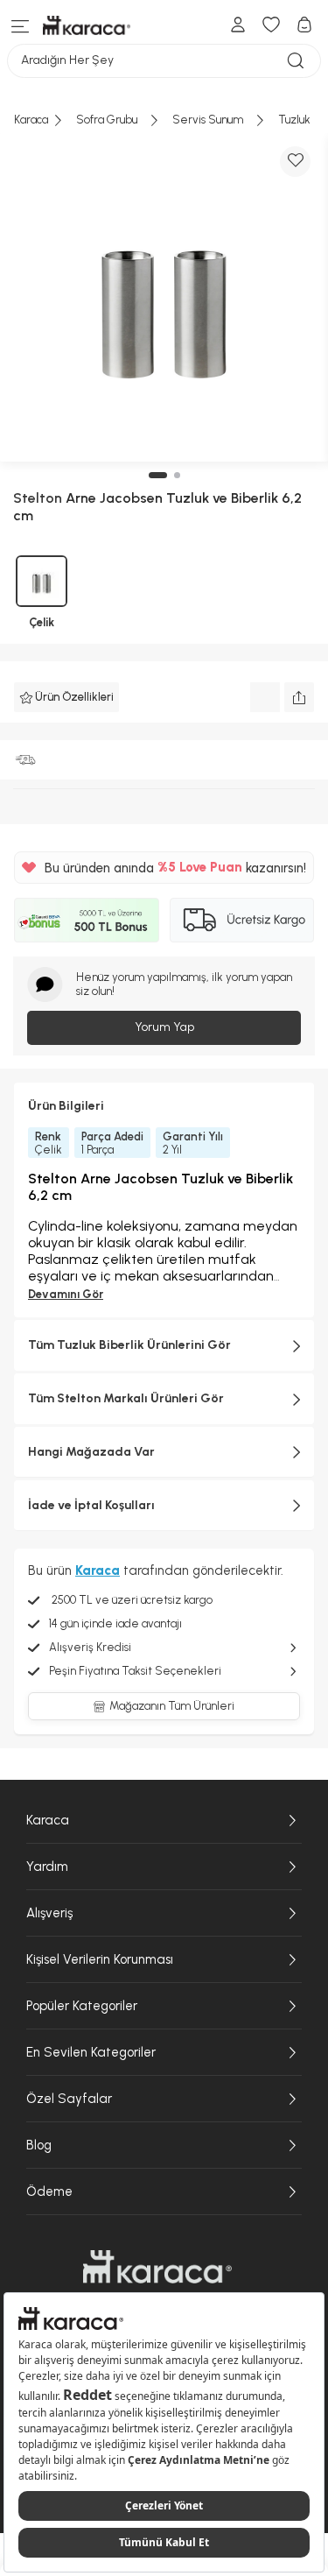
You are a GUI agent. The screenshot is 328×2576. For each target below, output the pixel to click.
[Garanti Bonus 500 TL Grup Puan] (87, 920)
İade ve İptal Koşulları (91, 1505)
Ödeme (49, 2191)
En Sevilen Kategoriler (91, 2052)
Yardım (47, 1867)
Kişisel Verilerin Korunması (100, 1959)
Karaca (48, 1820)
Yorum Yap (164, 1027)
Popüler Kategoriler (82, 2006)
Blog (39, 2145)
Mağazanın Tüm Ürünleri (172, 1706)
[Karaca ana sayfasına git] (157, 2267)
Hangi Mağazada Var (91, 1452)
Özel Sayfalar (69, 2099)
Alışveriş (49, 1913)
